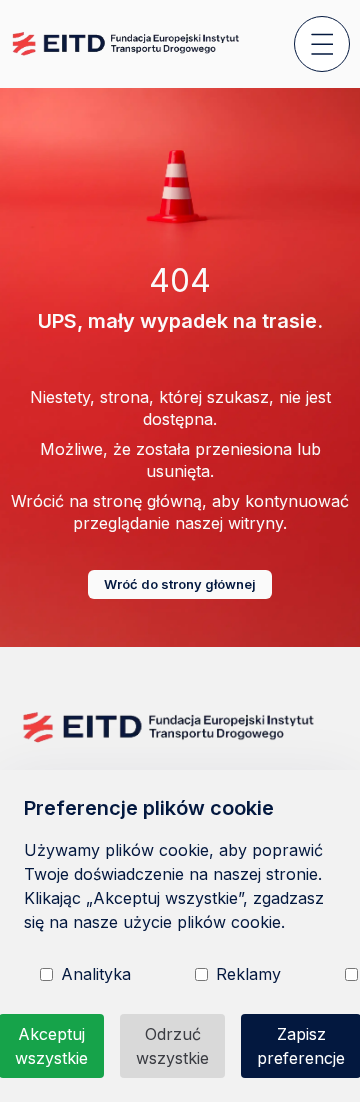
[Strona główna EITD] (127, 44)
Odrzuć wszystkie (172, 1046)
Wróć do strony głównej (180, 584)
